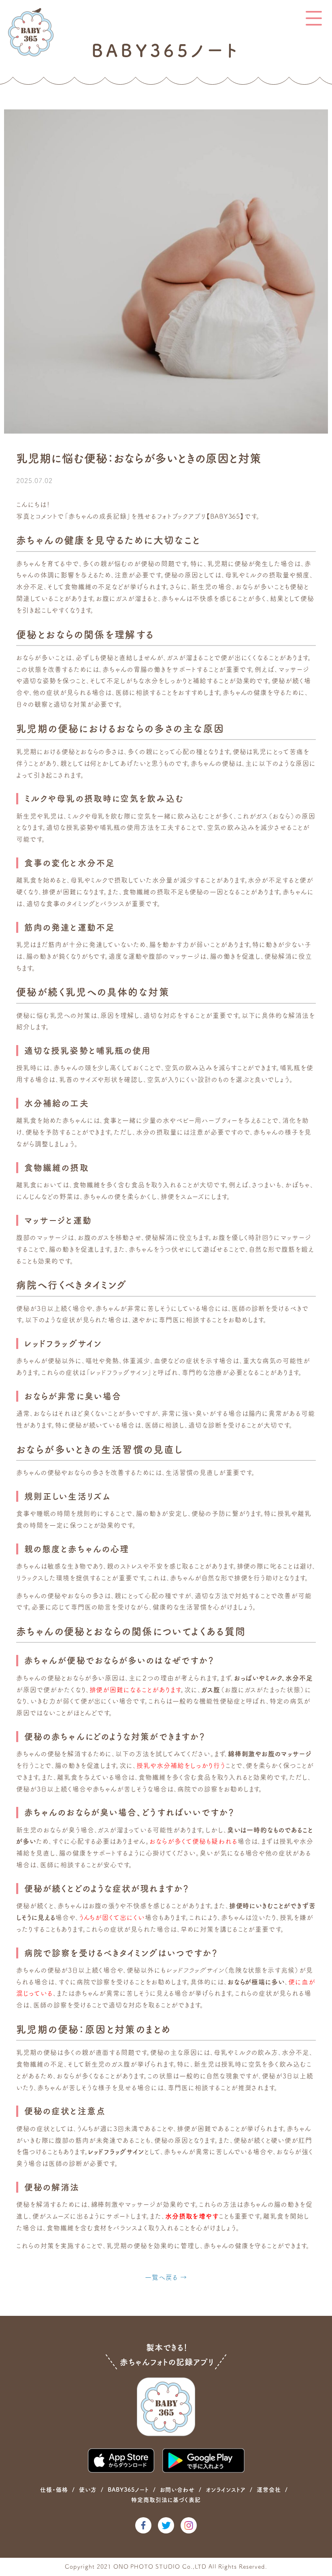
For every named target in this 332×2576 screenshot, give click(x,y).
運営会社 (269, 2490)
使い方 (88, 2490)
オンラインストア (226, 2490)
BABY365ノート (128, 2490)
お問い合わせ (178, 2490)
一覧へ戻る (162, 2277)
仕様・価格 (54, 2490)
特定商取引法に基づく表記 (166, 2500)
